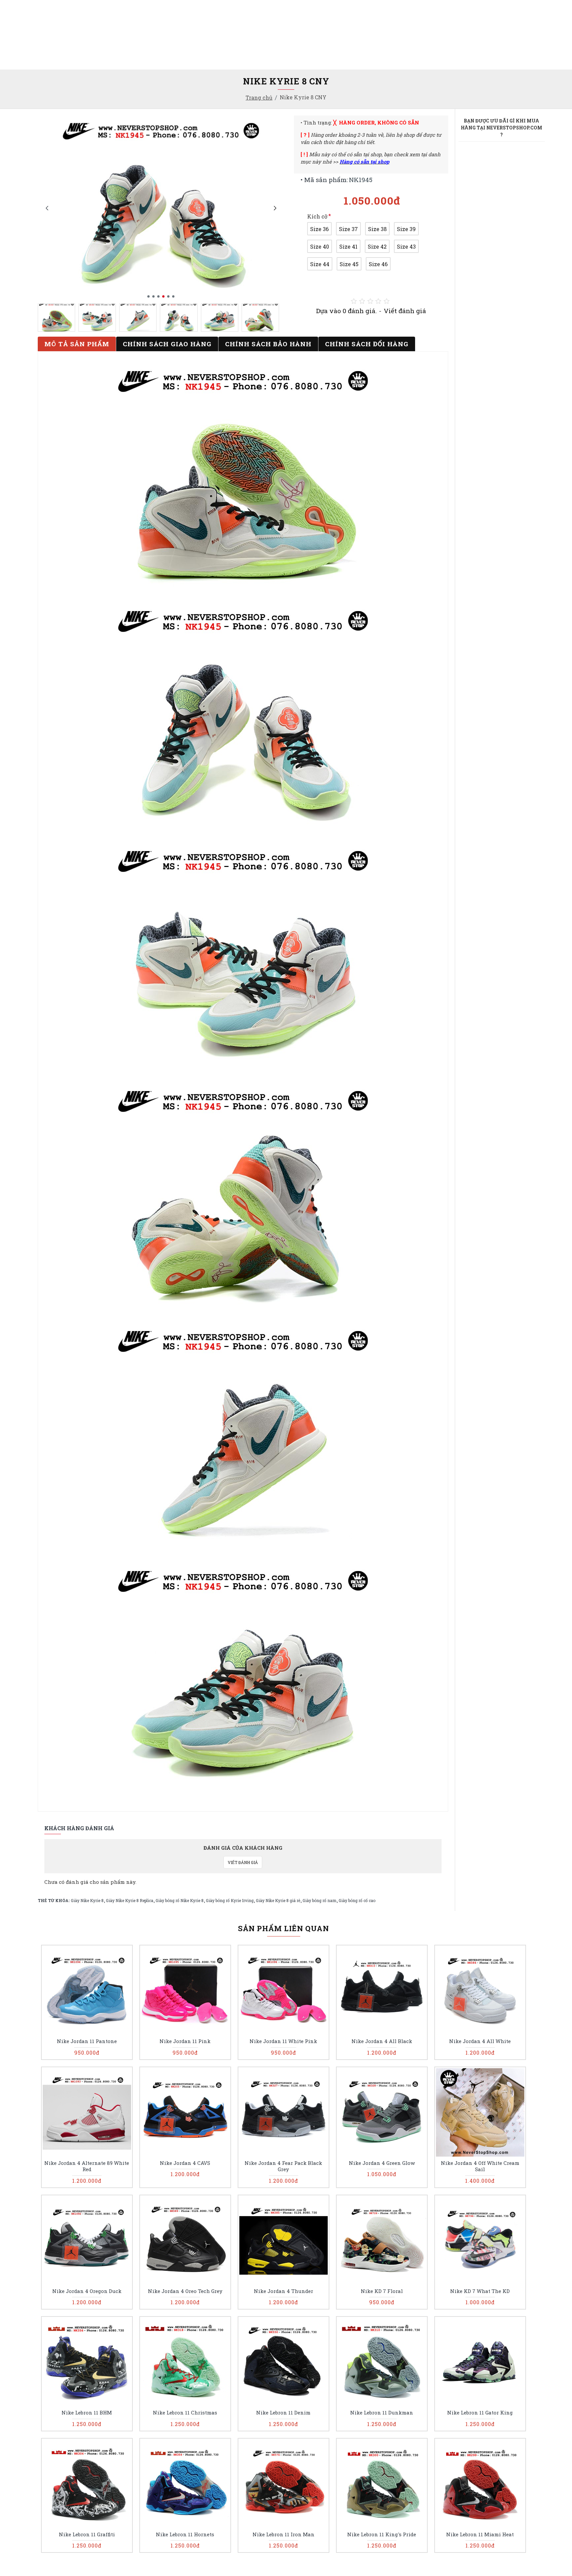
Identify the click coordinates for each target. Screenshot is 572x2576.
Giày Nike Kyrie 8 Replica (130, 1900)
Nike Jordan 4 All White (480, 2041)
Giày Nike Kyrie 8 (87, 1900)
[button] (47, 208)
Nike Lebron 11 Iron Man (284, 2534)
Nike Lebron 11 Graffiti (87, 2534)
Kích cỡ (317, 216)
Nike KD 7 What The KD (480, 2291)
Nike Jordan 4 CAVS (185, 2163)
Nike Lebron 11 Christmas (185, 2413)
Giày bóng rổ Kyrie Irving (230, 1900)
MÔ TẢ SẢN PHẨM (77, 344)
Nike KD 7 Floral (382, 2291)
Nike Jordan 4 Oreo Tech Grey (185, 2291)
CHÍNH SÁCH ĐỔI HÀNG (367, 344)
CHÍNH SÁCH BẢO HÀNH (268, 344)
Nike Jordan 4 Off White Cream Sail (480, 2166)
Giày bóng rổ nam (319, 1900)
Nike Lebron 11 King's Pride (382, 2534)
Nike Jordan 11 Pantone (87, 2041)
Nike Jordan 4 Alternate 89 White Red (87, 2166)
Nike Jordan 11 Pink (185, 2041)
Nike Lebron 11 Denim (283, 2413)
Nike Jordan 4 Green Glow (382, 2163)
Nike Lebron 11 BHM (87, 2413)
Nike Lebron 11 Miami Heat (480, 2534)
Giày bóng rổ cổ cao (357, 1900)
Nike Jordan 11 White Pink (283, 2041)
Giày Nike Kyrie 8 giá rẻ (278, 1900)
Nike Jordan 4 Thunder (284, 2291)
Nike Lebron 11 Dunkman (382, 2413)
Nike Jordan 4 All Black (382, 2041)
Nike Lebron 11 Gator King (480, 2413)
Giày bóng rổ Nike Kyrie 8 (180, 1900)
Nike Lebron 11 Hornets (185, 2534)
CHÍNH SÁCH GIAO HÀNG (167, 344)
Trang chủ (259, 97)
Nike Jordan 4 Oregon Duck (87, 2291)
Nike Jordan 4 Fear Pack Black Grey (283, 2166)
